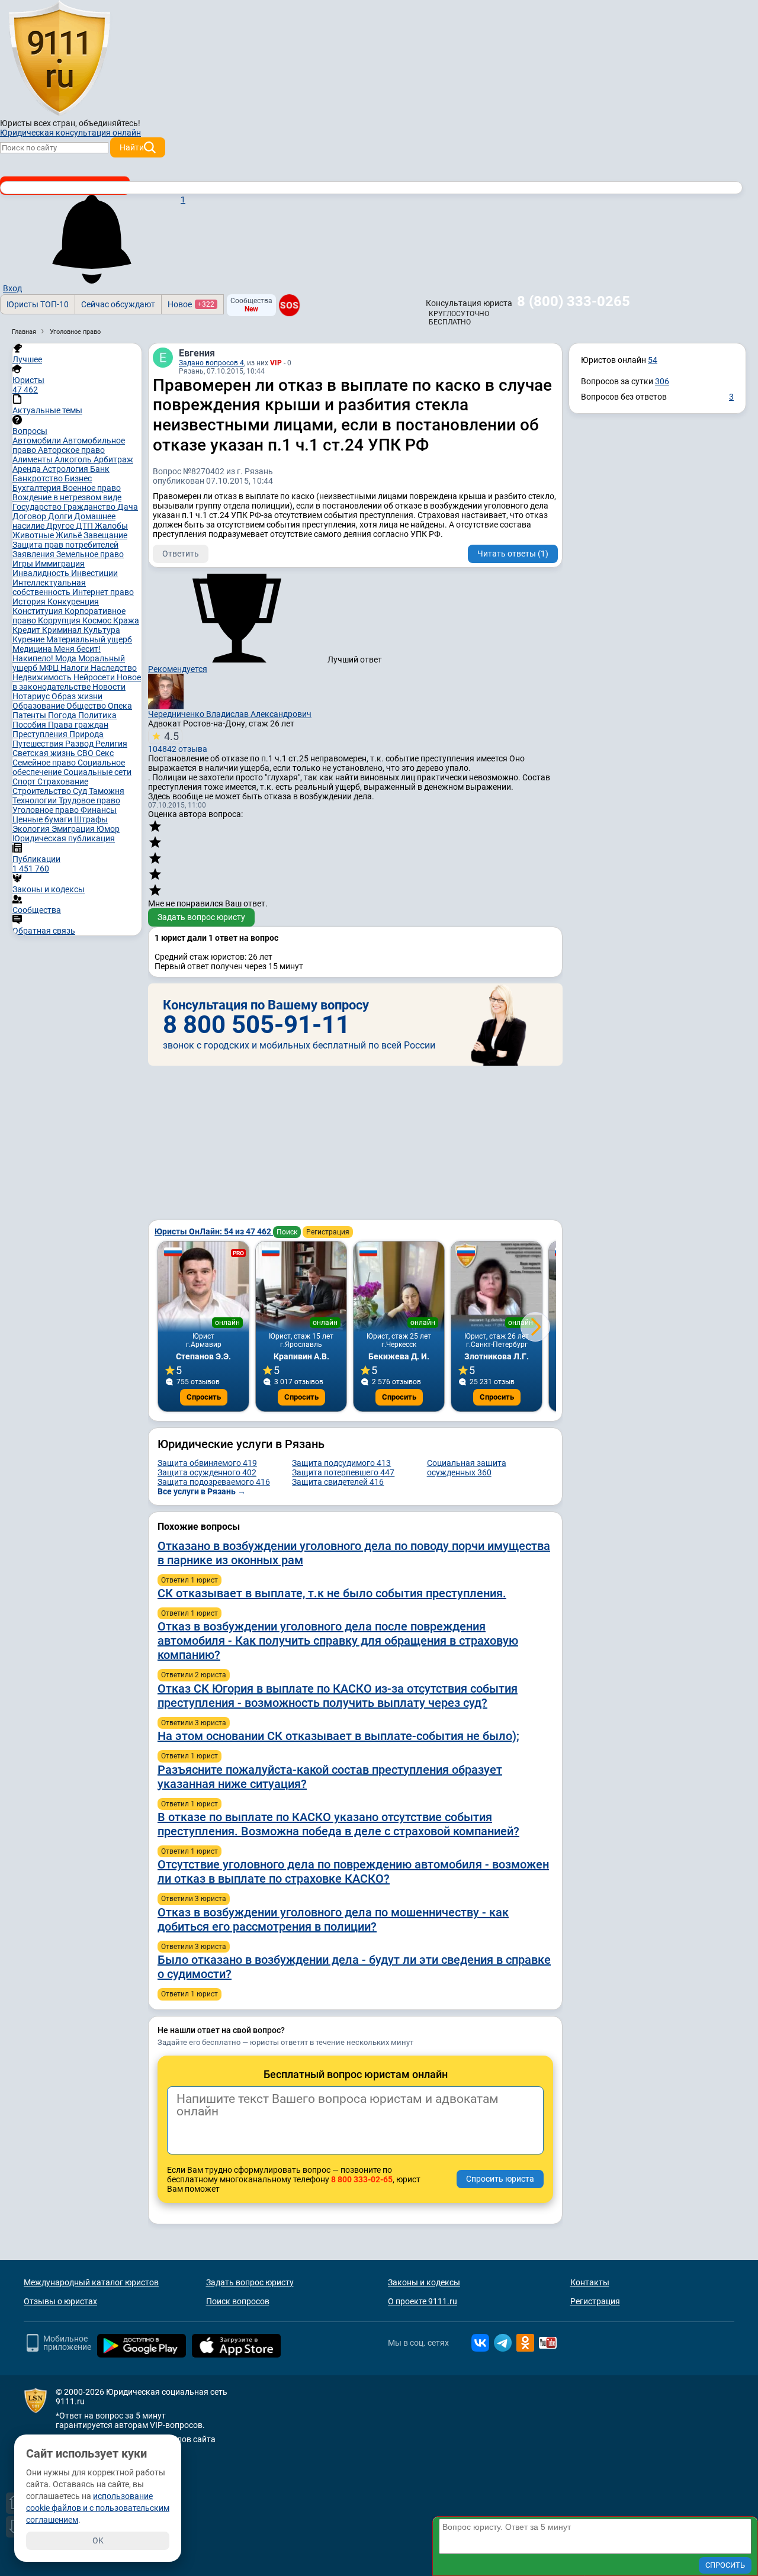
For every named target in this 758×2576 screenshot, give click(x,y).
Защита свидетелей (338, 1482)
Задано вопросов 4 (211, 363)
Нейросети (95, 677)
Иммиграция (60, 564)
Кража (126, 620)
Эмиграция (74, 829)
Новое (191, 304)
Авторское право (71, 450)
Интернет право (103, 592)
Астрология (66, 469)
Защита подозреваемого (214, 1482)
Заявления (34, 554)
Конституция (38, 611)
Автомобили (38, 440)
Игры (24, 564)
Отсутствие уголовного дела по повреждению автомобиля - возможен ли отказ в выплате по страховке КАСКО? (353, 1871)
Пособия (30, 725)
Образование (39, 706)
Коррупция (60, 620)
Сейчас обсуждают (118, 304)
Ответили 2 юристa (194, 1675)
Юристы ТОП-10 (38, 304)
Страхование (63, 782)
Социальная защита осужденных (467, 1468)
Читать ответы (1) (513, 554)
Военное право (92, 488)
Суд (81, 791)
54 (653, 360)
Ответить (181, 554)
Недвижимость (43, 677)
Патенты (30, 715)
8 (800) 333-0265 (574, 301)
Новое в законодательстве (77, 682)
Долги (61, 516)
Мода (67, 658)
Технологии (36, 800)
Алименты (33, 459)
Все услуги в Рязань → (202, 1491)
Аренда (28, 469)
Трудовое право (89, 800)
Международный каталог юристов (91, 2282)
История (30, 602)
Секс (105, 753)
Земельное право (90, 554)
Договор (30, 516)
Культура (102, 630)
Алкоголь (74, 459)
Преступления (41, 734)
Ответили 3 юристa (194, 1723)
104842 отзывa (178, 742)
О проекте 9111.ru (423, 2301)
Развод (80, 744)
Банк (100, 469)
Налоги (76, 668)
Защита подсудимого (341, 1463)
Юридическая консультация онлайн (70, 133)
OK (98, 2540)
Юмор (108, 829)
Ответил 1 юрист (189, 1580)
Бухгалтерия (38, 488)
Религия (111, 744)
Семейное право (45, 763)
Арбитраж (113, 459)
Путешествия (39, 744)
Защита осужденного (207, 1472)
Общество (87, 706)
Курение (29, 639)
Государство (38, 507)
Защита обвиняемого (207, 1463)
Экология (32, 829)
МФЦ (50, 668)
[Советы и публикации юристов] (59, 59)
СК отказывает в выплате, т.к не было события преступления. (332, 1593)
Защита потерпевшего (343, 1472)
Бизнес (78, 478)
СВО (86, 753)
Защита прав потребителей (65, 545)
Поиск (287, 1232)
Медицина (33, 649)
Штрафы (91, 819)
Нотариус (32, 696)
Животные (34, 535)
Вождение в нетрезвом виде (67, 497)
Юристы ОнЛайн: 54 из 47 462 (214, 1231)
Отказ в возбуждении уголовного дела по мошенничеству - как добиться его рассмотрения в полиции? (333, 1919)
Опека (120, 706)
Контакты (590, 2282)
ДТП (85, 526)
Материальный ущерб (89, 639)
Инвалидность (42, 573)
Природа (86, 734)
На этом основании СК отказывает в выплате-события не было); (338, 1736)
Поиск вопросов (238, 2301)
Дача (128, 507)
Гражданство (90, 507)
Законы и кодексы (424, 2282)
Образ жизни (77, 696)
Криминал (63, 630)
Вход (12, 288)
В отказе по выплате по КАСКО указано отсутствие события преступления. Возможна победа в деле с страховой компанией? (338, 1824)
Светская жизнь (45, 753)
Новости (109, 687)
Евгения (197, 353)
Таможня (107, 791)
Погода (63, 715)
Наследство (114, 668)
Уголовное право (46, 810)
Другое (61, 526)
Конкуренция (73, 602)
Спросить (204, 1397)
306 (662, 381)
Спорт (25, 782)
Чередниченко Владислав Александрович (230, 714)
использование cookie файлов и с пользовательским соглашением (98, 2508)
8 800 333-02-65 (362, 2179)
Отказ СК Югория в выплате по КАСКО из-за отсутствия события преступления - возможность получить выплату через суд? (338, 1696)
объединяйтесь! (110, 123)
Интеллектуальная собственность (49, 587)
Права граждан (78, 725)
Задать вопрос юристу (201, 917)
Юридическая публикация (64, 838)
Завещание (105, 535)
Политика (97, 715)
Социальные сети (97, 772)
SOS (289, 305)
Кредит (27, 630)
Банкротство (38, 478)
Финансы (99, 810)
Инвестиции (94, 573)
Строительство (43, 791)
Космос (98, 620)
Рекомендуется (178, 669)
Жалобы (111, 526)
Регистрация (328, 1232)
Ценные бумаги (43, 819)
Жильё (70, 535)
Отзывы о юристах (60, 2301)
